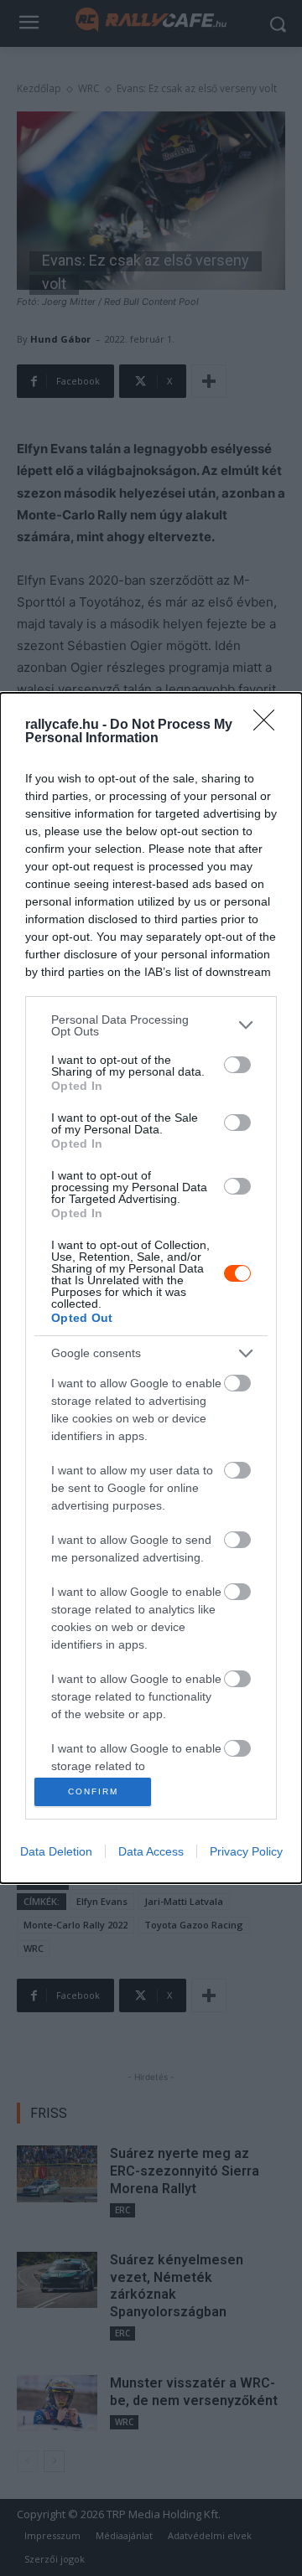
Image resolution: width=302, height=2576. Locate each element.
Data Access (151, 1851)
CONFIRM (93, 1791)
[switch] (237, 1065)
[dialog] (151, 1288)
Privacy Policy (246, 1851)
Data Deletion (56, 1851)
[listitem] (151, 1025)
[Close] (269, 725)
